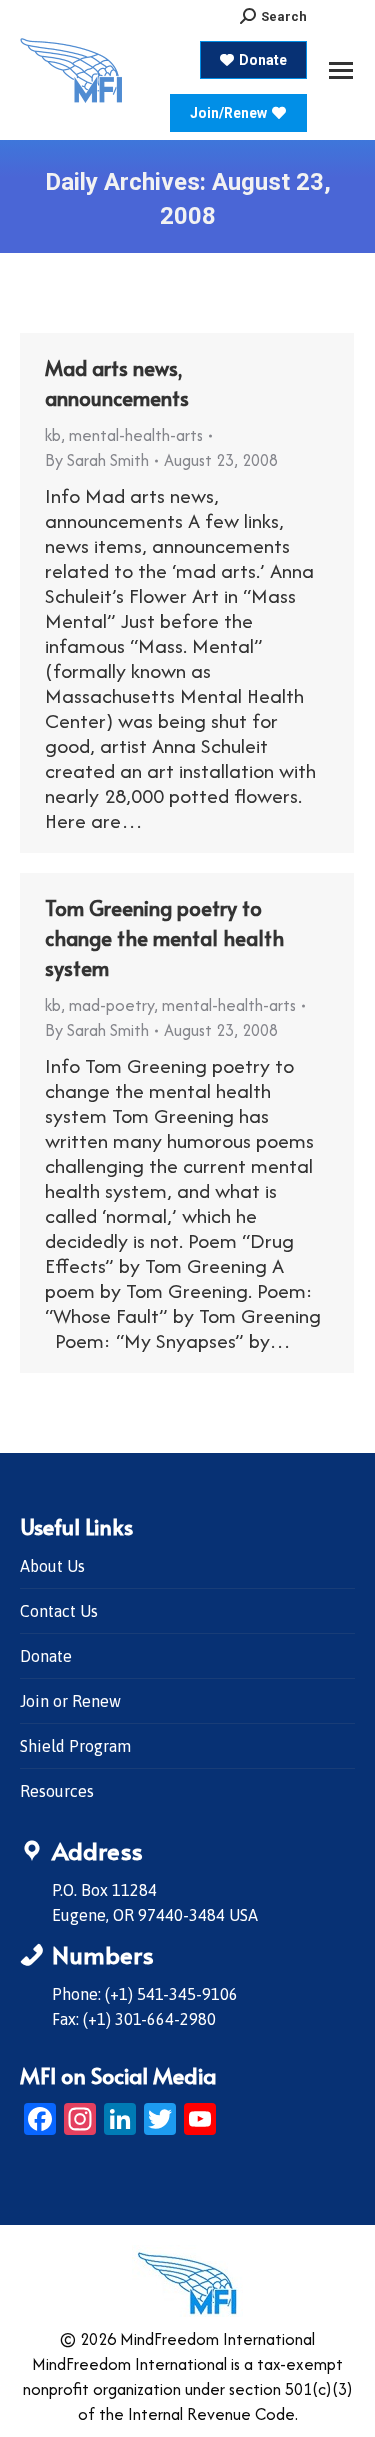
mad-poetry (111, 1005)
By (97, 460)
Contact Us (59, 1611)
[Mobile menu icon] (341, 70)
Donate (46, 1656)
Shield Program (75, 1746)
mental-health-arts (136, 435)
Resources (57, 1791)
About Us (52, 1566)
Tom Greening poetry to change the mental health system (164, 938)
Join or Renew (70, 1701)
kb (53, 435)
